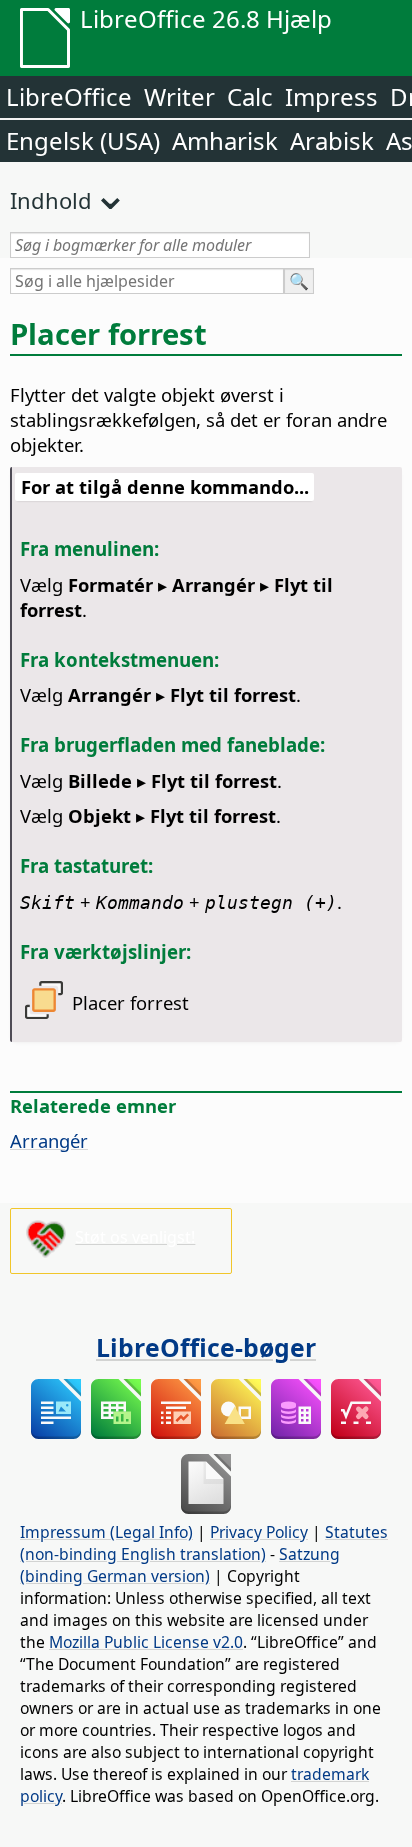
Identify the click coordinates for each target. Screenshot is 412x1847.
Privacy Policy (259, 1532)
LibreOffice (69, 96)
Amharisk (225, 140)
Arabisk (332, 140)
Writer (179, 96)
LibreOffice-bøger (206, 1347)
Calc (250, 96)
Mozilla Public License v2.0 (146, 1642)
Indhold (51, 200)
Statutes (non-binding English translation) (204, 1543)
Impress (331, 96)
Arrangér (49, 1140)
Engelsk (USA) (83, 140)
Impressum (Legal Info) (106, 1532)
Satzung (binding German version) (180, 1565)
